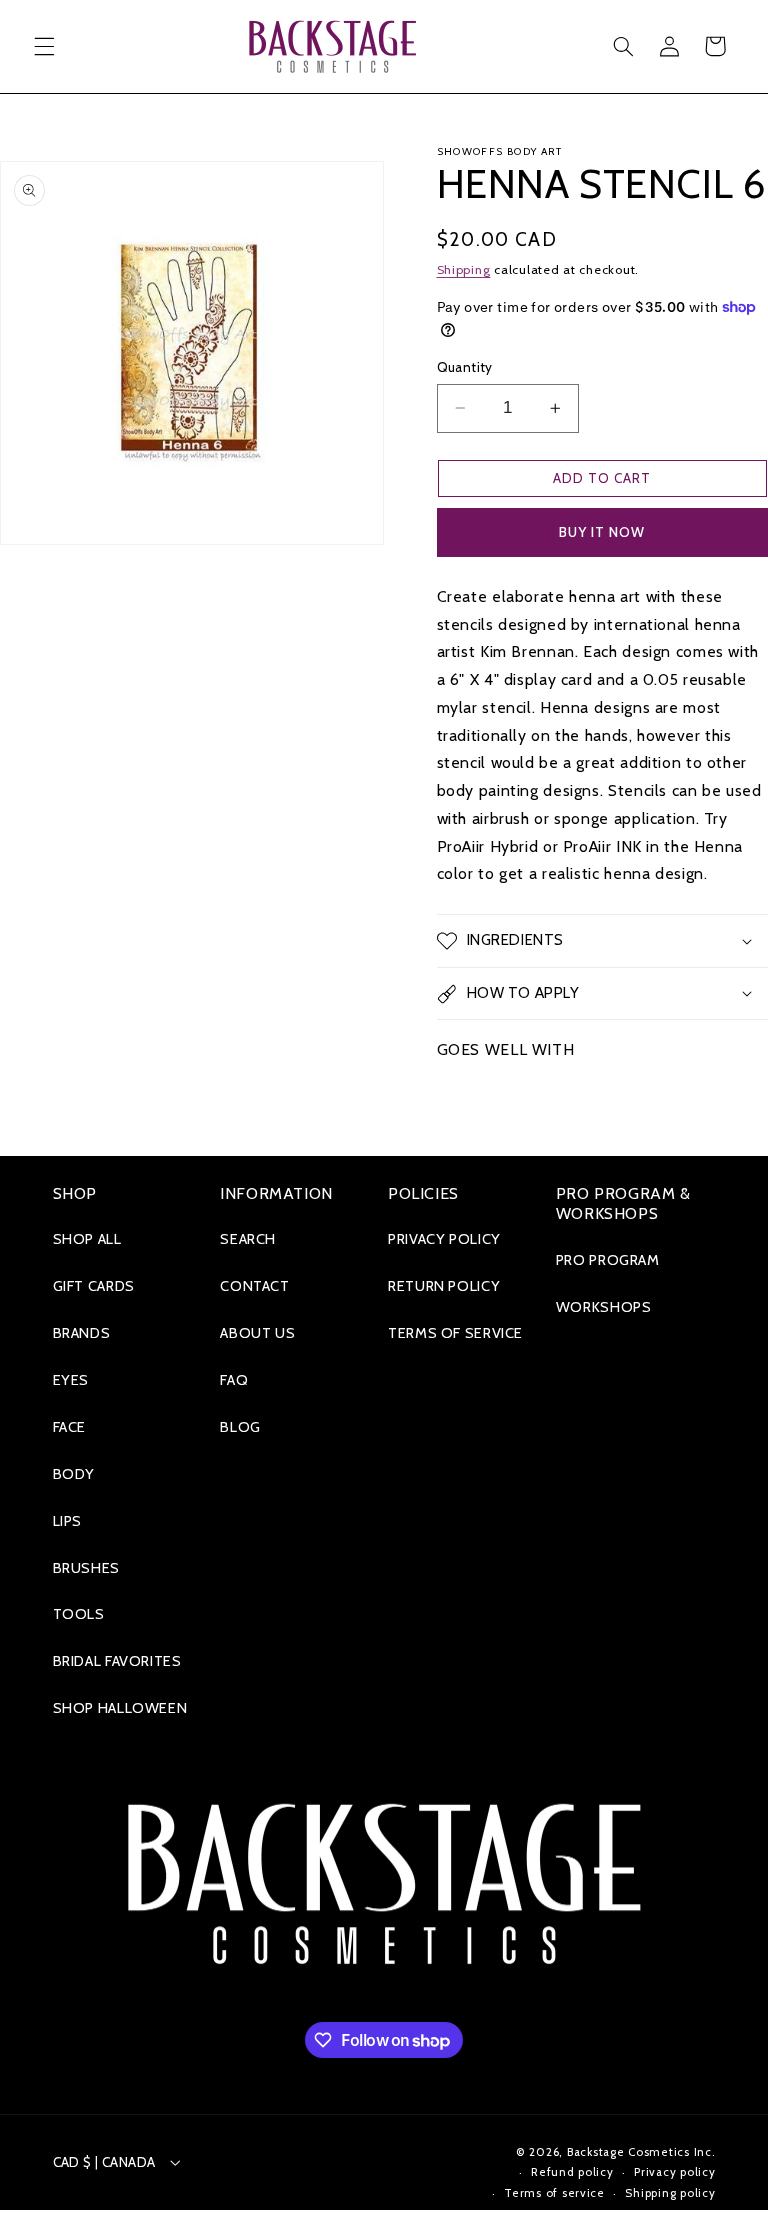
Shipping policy (670, 2193)
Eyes (71, 1380)
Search (248, 1239)
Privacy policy (674, 2172)
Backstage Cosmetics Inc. (641, 2152)
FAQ (234, 1380)
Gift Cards (94, 1286)
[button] (44, 46)
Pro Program (608, 1260)
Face (70, 1427)
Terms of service (554, 2193)
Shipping (464, 269)
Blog (240, 1427)
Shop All (87, 1239)
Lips (68, 1521)
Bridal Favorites (117, 1661)
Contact (254, 1286)
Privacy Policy (444, 1239)
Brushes (86, 1568)
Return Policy (444, 1286)
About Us (257, 1333)
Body (74, 1474)
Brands (82, 1333)
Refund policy (572, 2172)
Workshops (604, 1307)
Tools (79, 1614)
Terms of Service (455, 1333)
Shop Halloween (120, 1708)
